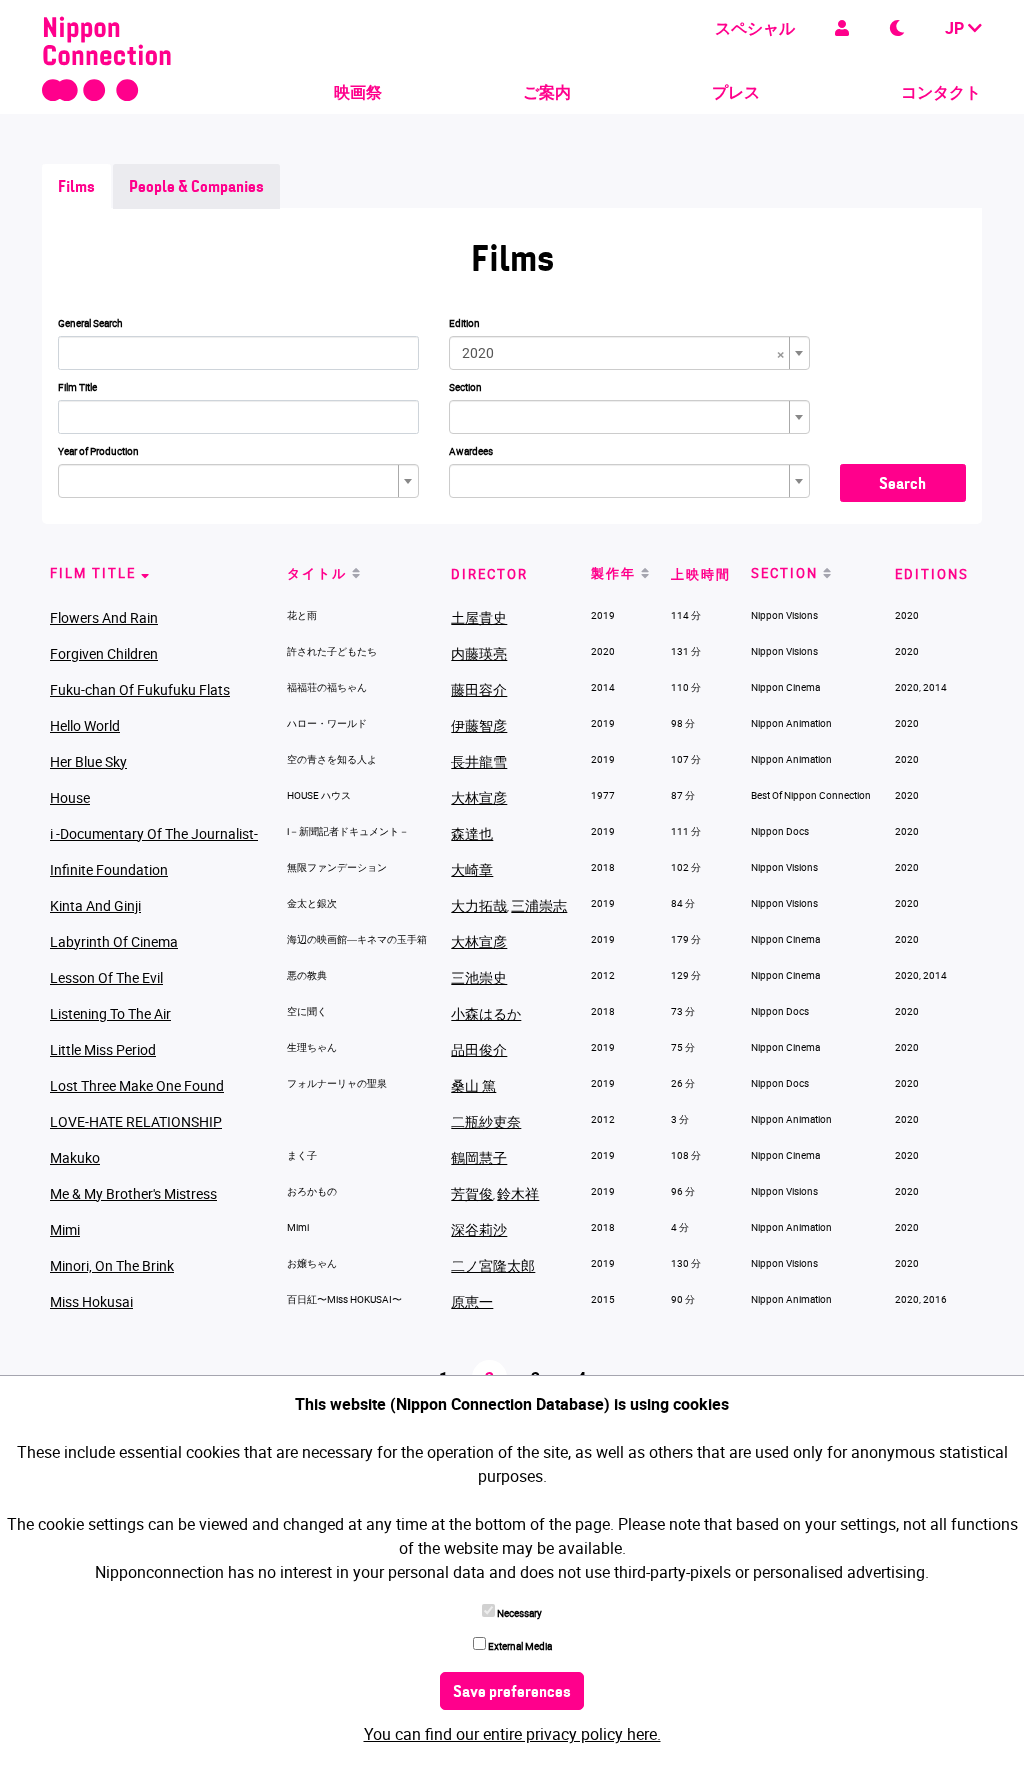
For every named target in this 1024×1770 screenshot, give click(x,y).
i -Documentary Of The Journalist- (154, 833)
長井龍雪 (479, 761)
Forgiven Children (104, 653)
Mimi (65, 1229)
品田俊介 (479, 1049)
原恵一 (472, 1301)
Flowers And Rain (104, 617)
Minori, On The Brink (112, 1265)
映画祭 (358, 92)
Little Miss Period (103, 1049)
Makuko (75, 1157)
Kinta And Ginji (95, 905)
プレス (736, 92)
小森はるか (486, 1013)
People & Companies (196, 188)
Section (465, 387)
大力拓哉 (479, 905)
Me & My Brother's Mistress (133, 1193)
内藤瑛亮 (479, 653)
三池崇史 (479, 977)
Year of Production (98, 451)
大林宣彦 (479, 797)
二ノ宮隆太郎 (493, 1265)
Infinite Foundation (109, 869)
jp (956, 28)
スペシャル (755, 28)
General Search (90, 323)
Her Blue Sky (88, 761)
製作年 (613, 573)
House (70, 797)
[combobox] (629, 353)
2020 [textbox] (623, 353)
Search (902, 485)
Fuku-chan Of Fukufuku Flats (140, 689)
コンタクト (941, 92)
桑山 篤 (473, 1085)
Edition (464, 323)
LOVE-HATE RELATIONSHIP (136, 1121)
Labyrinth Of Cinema (114, 941)
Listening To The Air (110, 1013)
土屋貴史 (479, 617)
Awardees (471, 451)
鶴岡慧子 (479, 1157)
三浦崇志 (539, 905)
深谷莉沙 (479, 1229)
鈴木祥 (518, 1193)
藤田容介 (479, 689)
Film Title (77, 387)
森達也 (472, 833)
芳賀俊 (472, 1193)
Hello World (85, 725)
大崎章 (472, 869)
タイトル (317, 573)
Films (76, 188)
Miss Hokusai (91, 1301)
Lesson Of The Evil (106, 977)
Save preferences (512, 1693)
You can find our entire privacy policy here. (512, 1734)
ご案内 (547, 92)
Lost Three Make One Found (137, 1085)
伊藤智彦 (479, 725)
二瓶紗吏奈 (486, 1121)
